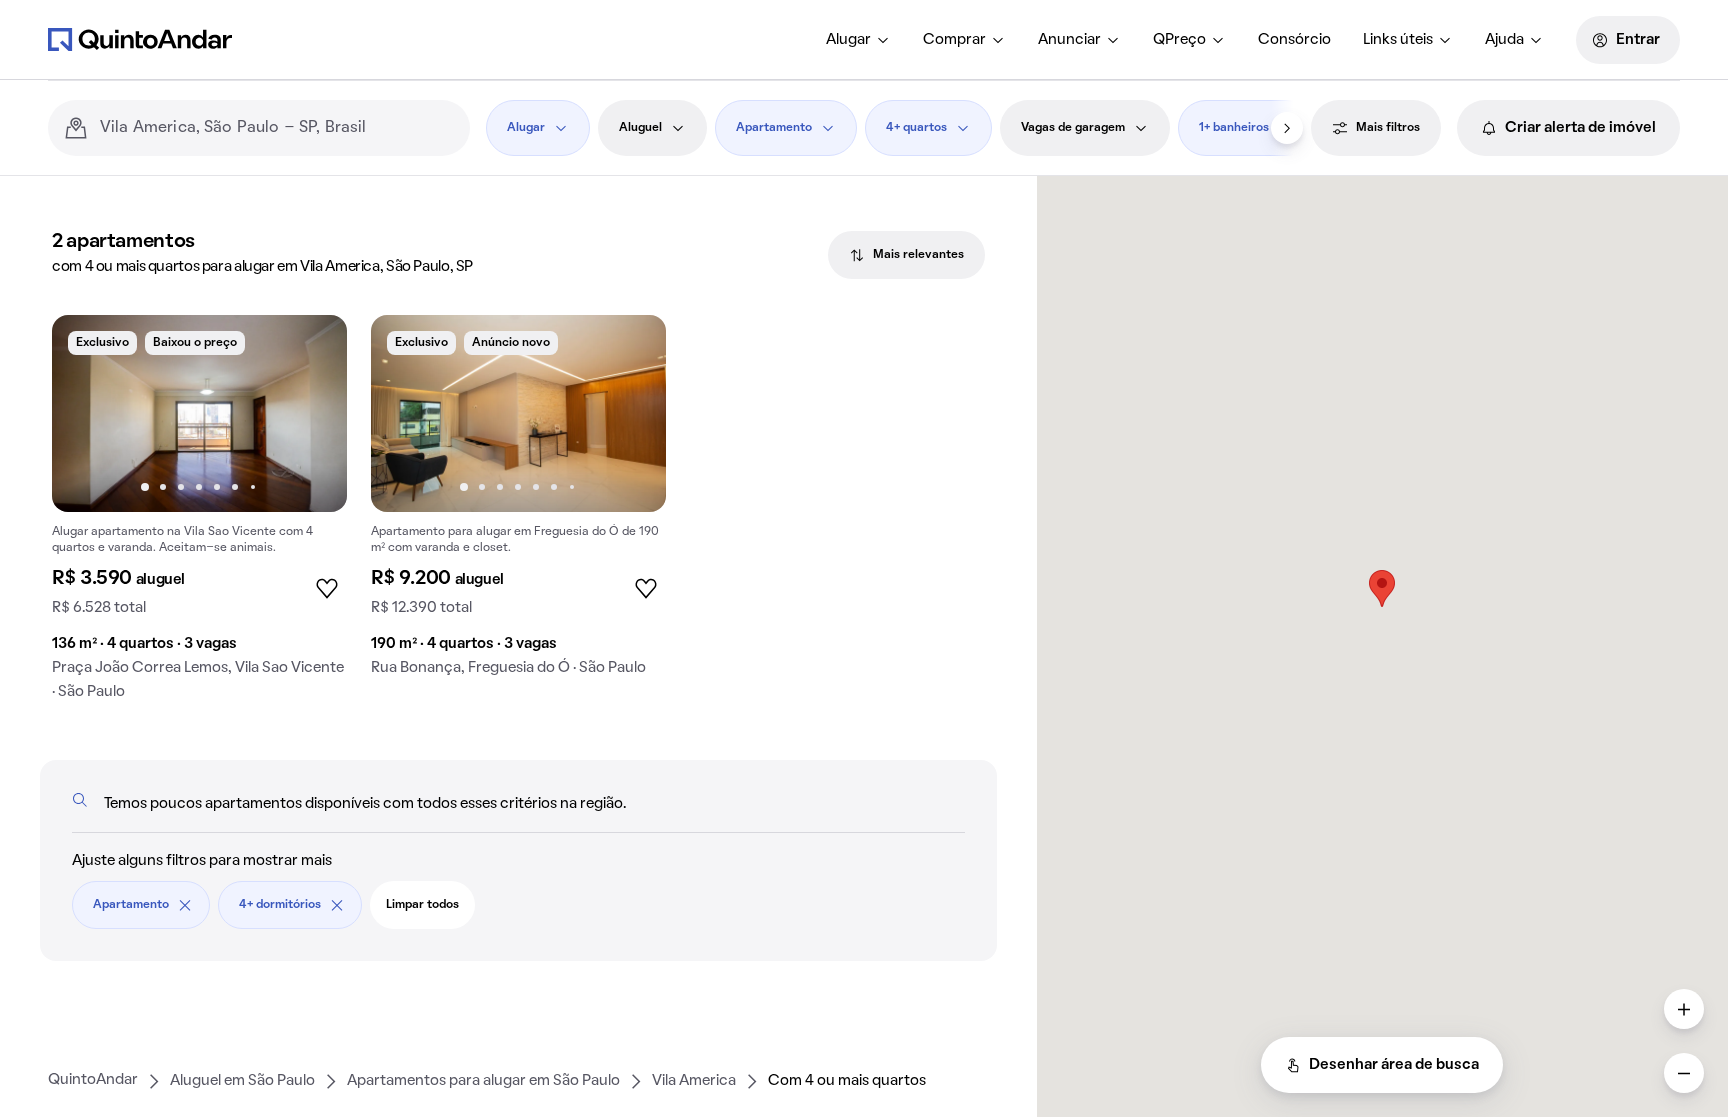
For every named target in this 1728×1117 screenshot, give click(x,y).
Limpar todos (422, 905)
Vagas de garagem (1073, 128)
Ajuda (1504, 40)
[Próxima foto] (311, 413)
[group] (199, 515)
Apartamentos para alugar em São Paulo (483, 1081)
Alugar (848, 40)
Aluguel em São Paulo (242, 1081)
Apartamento (774, 128)
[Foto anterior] (88, 413)
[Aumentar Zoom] (1684, 1009)
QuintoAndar (93, 1080)
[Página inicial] (140, 39)
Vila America (694, 1081)
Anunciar (1069, 40)
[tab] (906, 255)
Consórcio (1294, 40)
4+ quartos (916, 128)
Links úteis (1398, 40)
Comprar (954, 40)
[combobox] (277, 128)
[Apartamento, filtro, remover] (185, 905)
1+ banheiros (1234, 128)
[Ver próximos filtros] (1287, 128)
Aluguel (640, 128)
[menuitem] (858, 40)
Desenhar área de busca (1394, 1065)
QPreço (1179, 40)
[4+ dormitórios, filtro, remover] (337, 905)
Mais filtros (1388, 128)
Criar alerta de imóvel (1580, 128)
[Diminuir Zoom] (1684, 1073)
